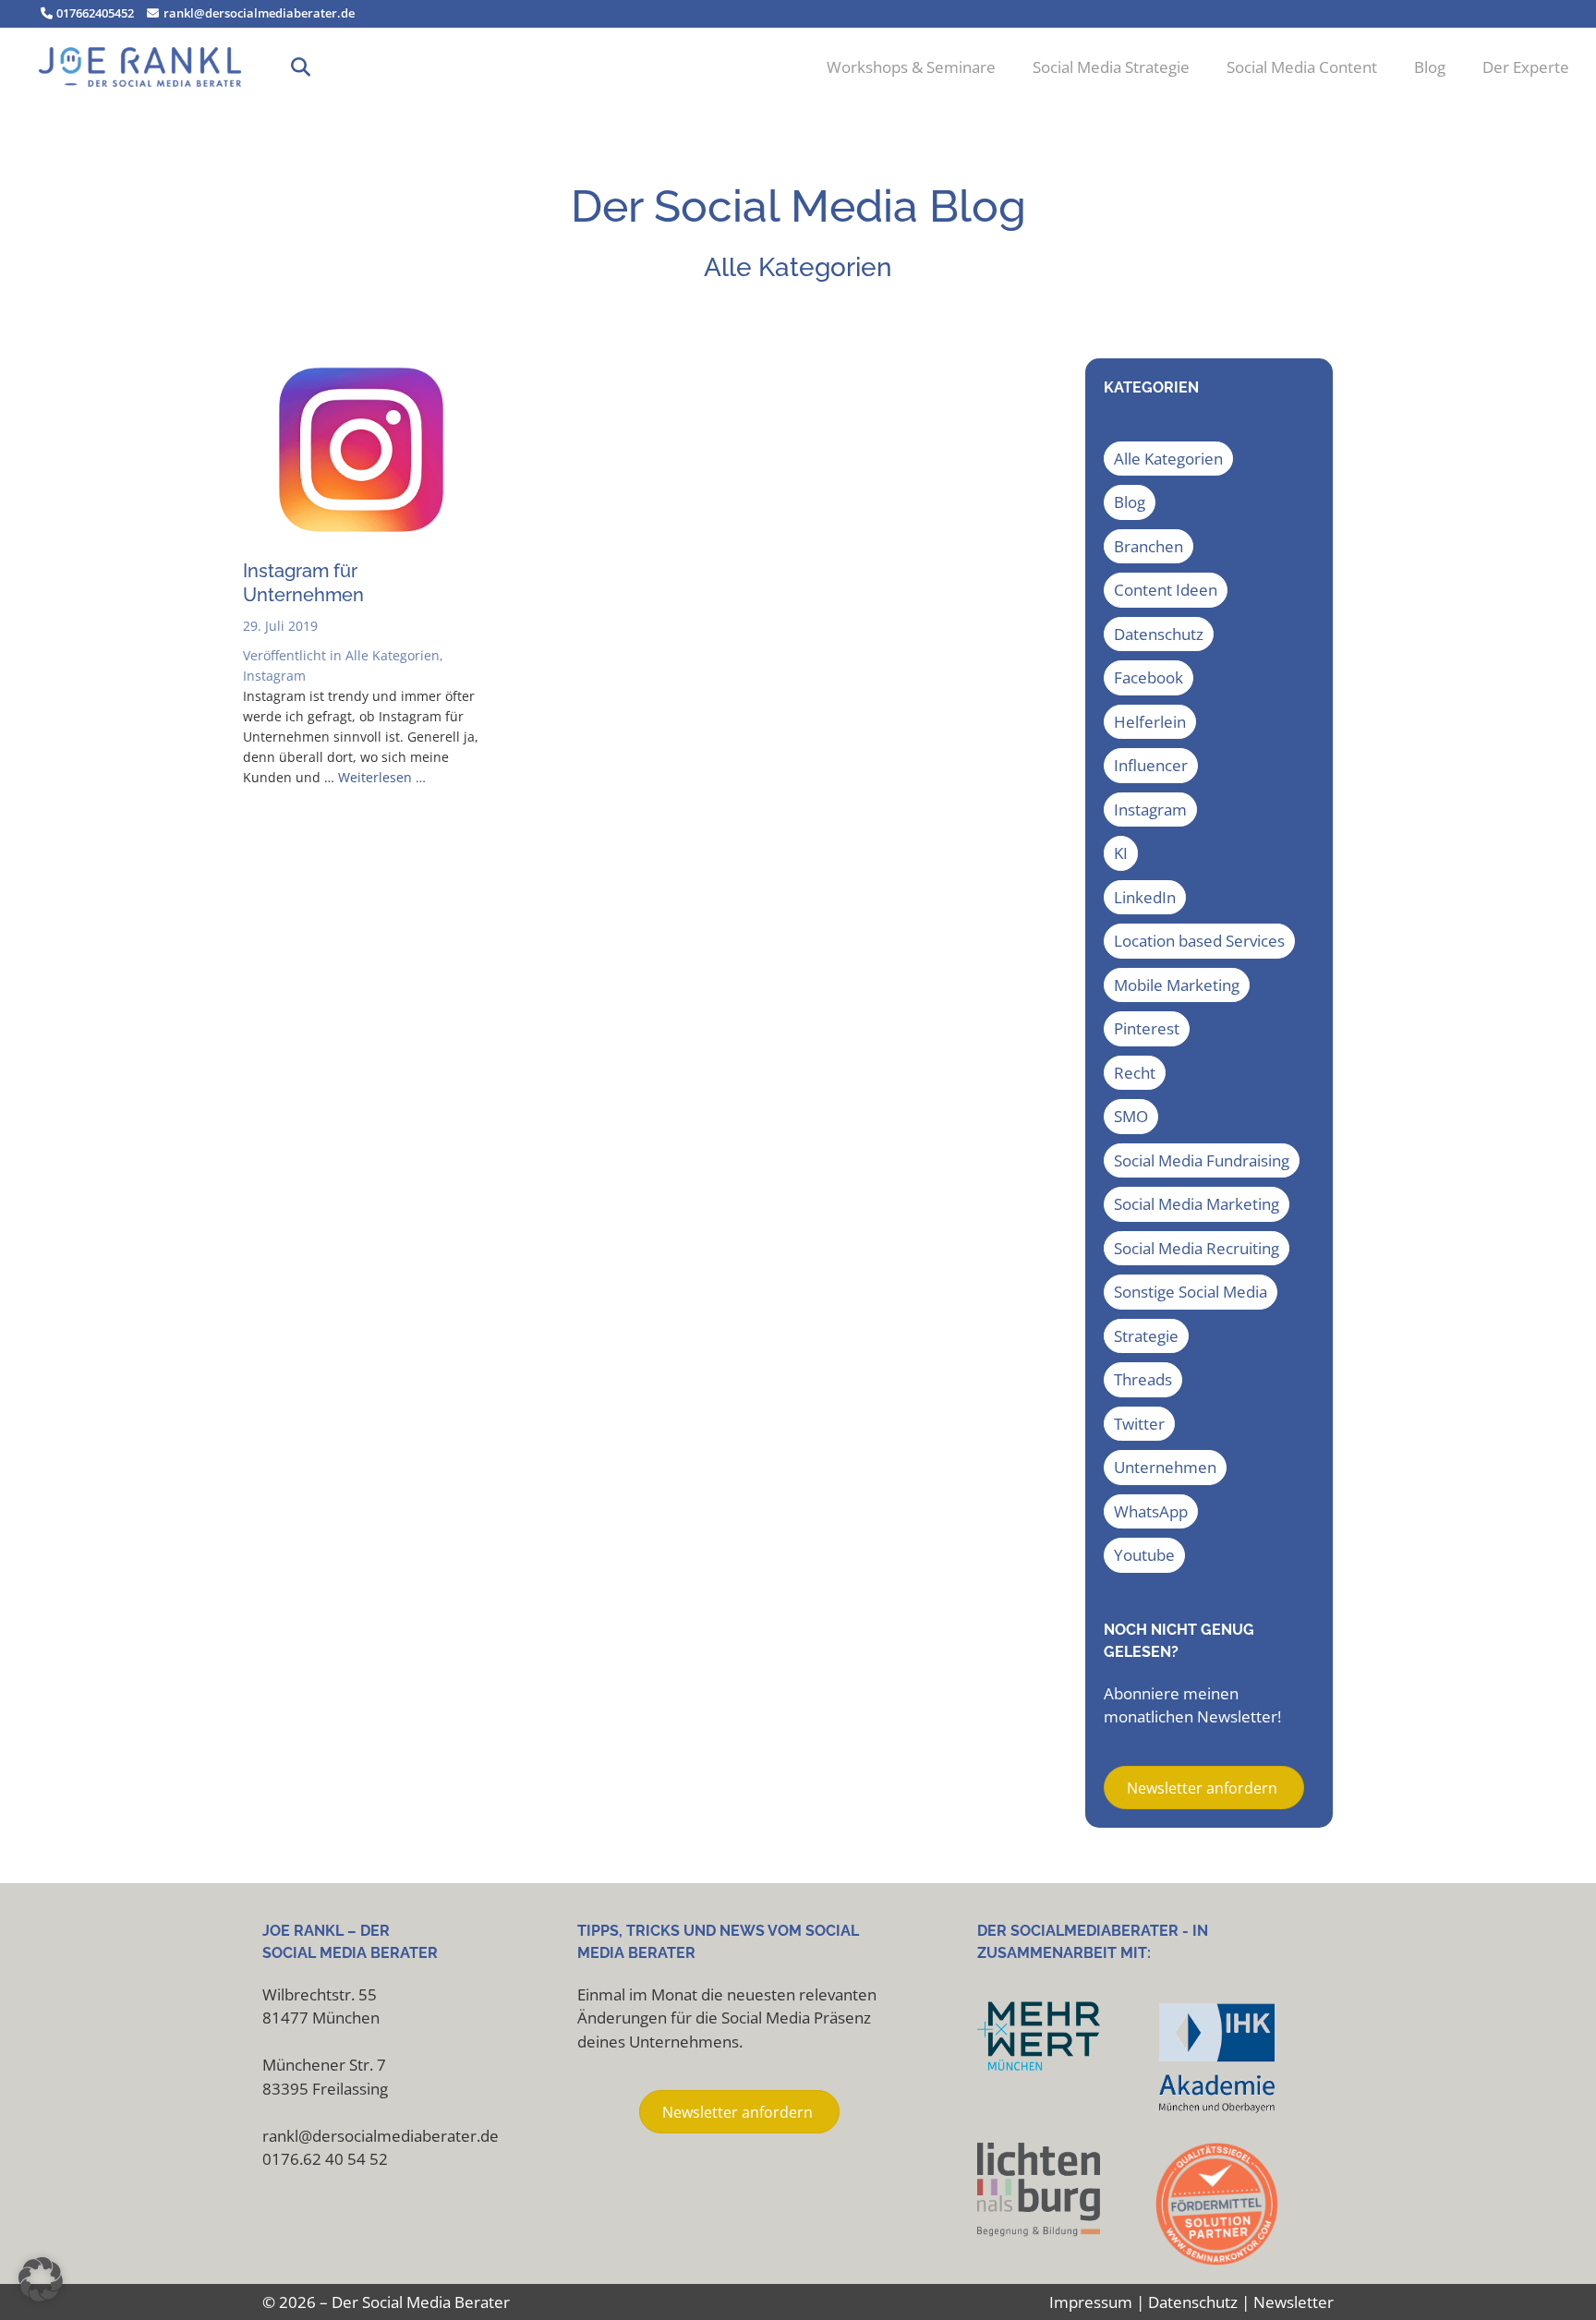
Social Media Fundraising (1202, 1160)
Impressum (1091, 2302)
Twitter (1139, 1424)
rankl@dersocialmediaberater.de (257, 13)
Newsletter (1294, 2302)
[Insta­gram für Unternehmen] (362, 537)
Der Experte (1526, 67)
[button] (301, 67)
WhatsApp (1151, 1511)
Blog (1430, 67)
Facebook (1149, 677)
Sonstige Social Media (1191, 1292)
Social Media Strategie (1111, 67)
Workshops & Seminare (911, 67)
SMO (1131, 1116)
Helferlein (1150, 722)
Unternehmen (1165, 1467)
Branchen (1149, 546)
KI (1121, 853)
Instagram (274, 676)
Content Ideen (1166, 590)
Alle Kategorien (393, 655)
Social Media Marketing (1197, 1204)
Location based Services (1199, 941)
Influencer (1151, 765)
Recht (1135, 1073)
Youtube (1144, 1555)
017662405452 (94, 13)
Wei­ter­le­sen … (382, 777)
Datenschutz (1159, 634)
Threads (1143, 1379)
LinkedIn (1145, 897)
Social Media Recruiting (1197, 1248)
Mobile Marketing (1177, 985)
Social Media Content (1302, 67)
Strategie (1146, 1336)
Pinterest (1147, 1028)
